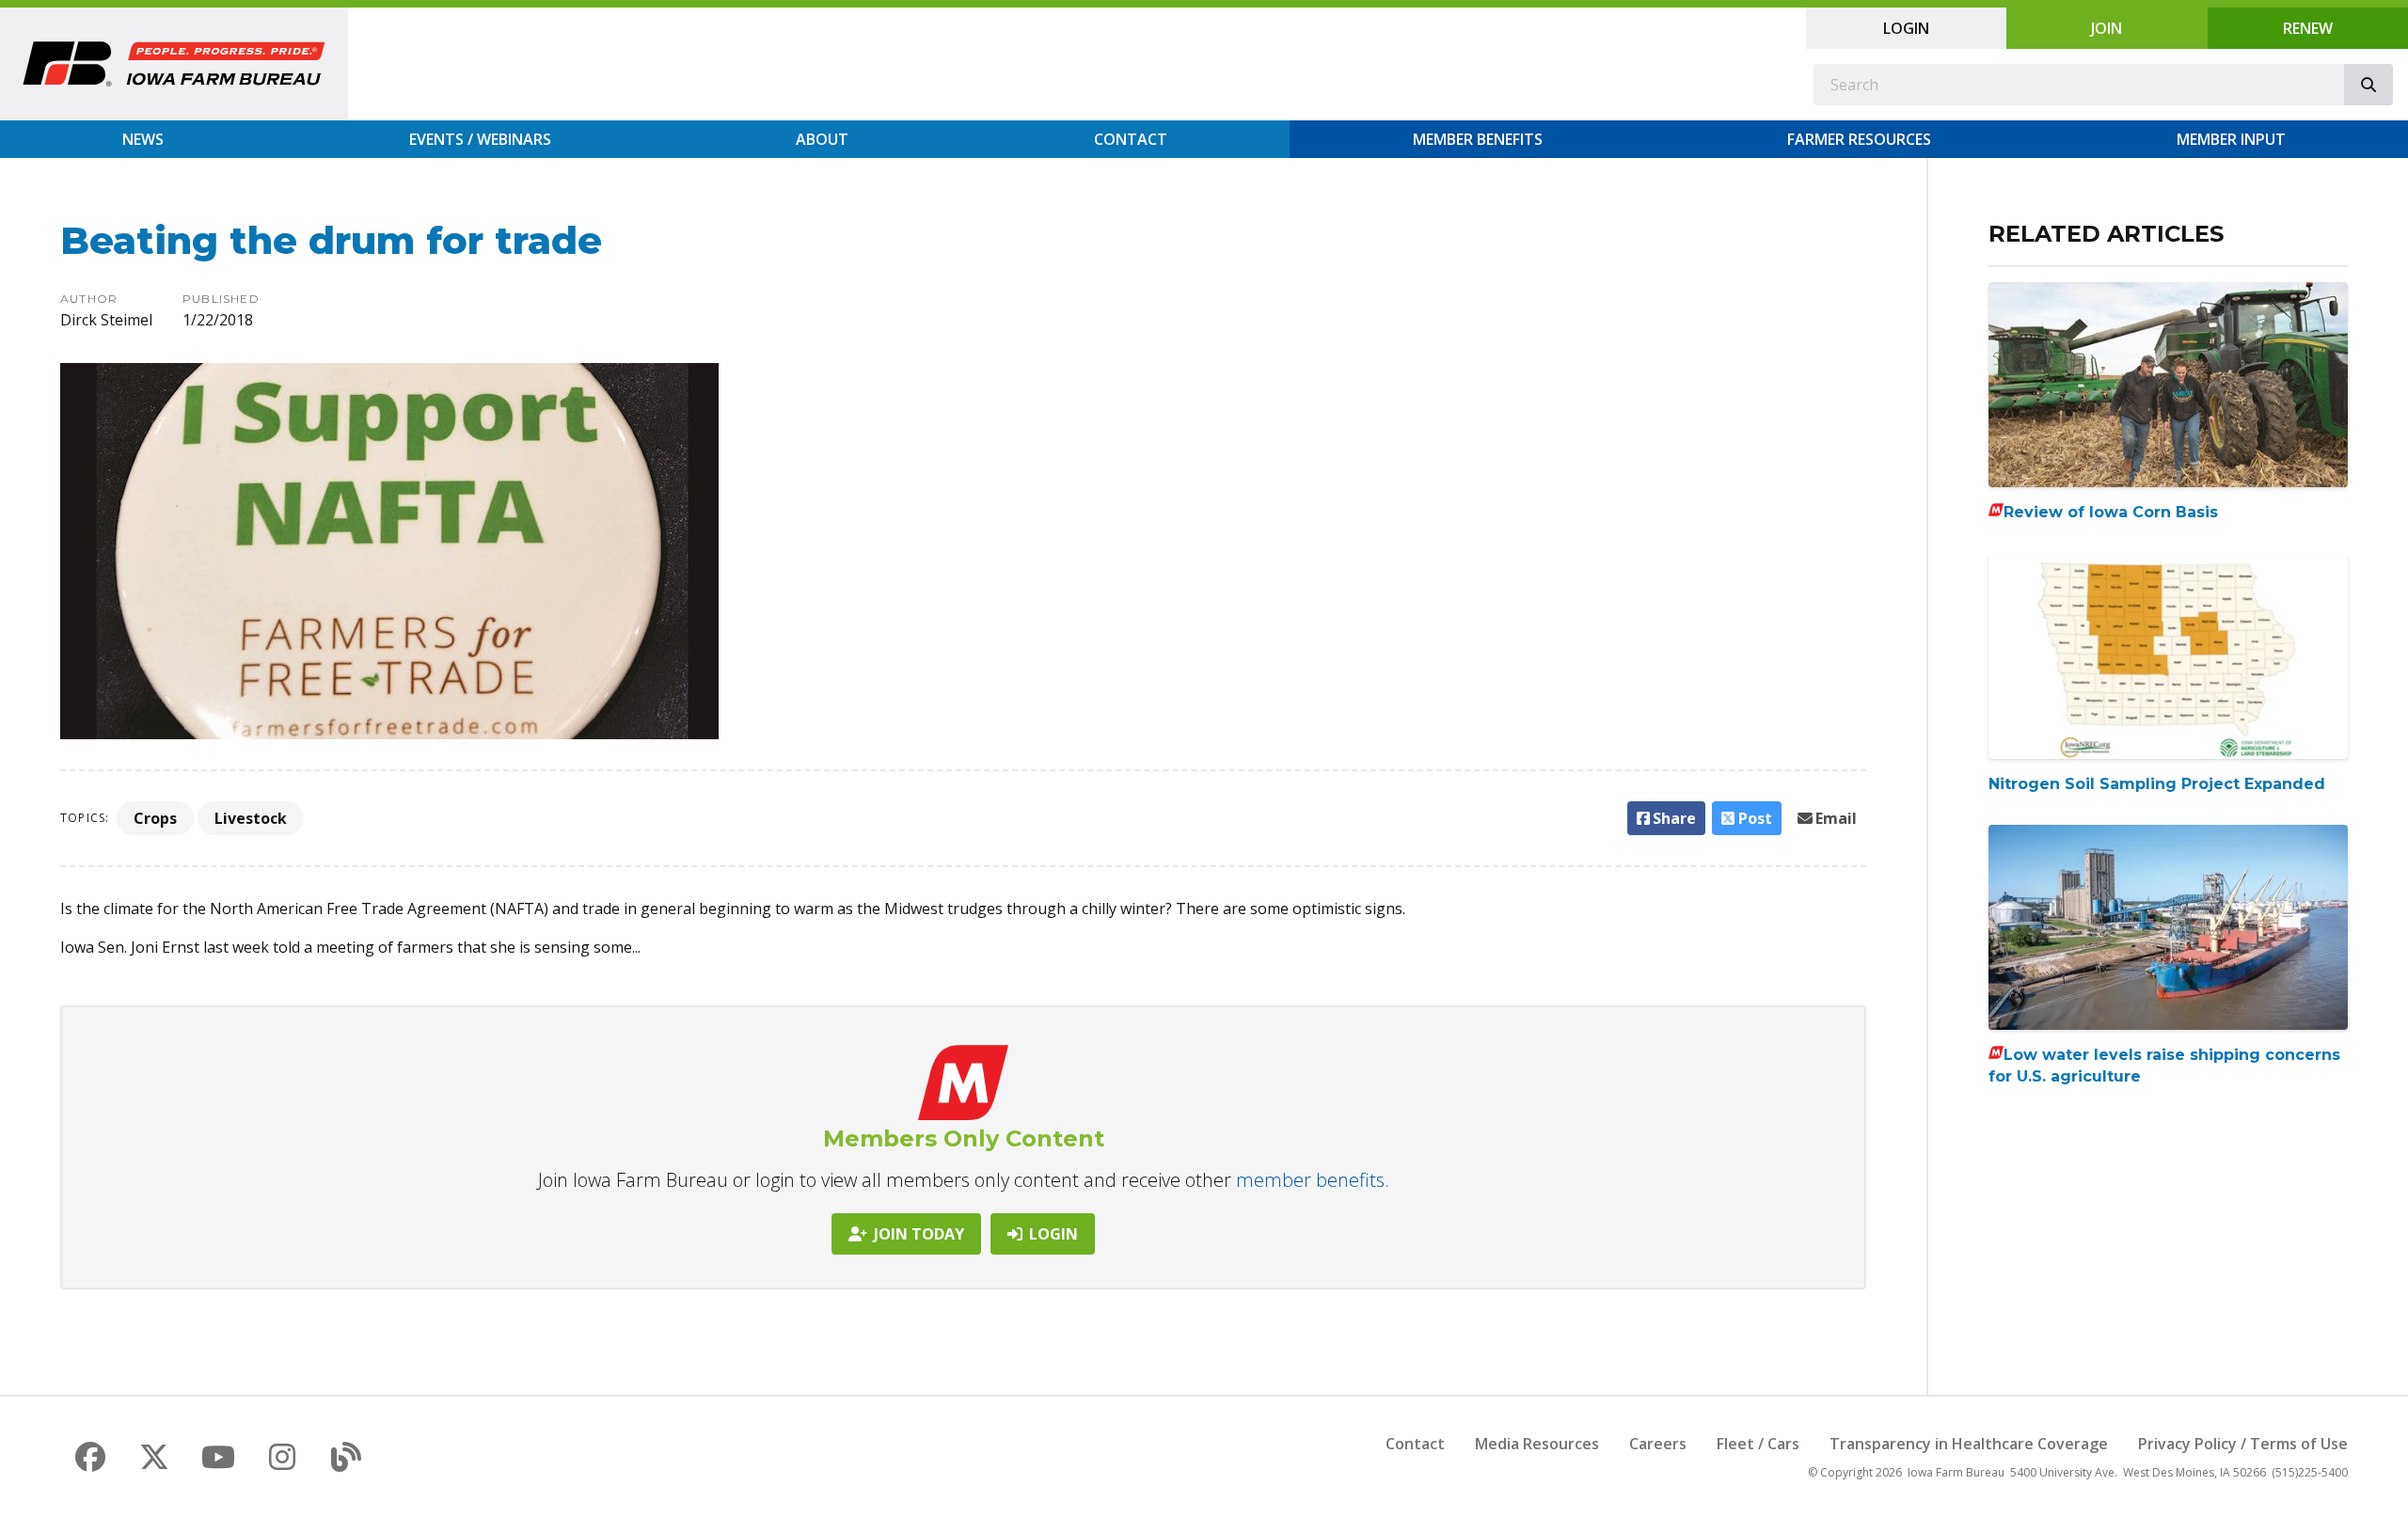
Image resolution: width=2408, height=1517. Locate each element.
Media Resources (1537, 1444)
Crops (155, 818)
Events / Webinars (480, 139)
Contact (1131, 139)
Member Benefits (1478, 139)
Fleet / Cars (1758, 1444)
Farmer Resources (1859, 139)
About (822, 139)
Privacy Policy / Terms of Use (2243, 1444)
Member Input (2231, 139)
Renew (2308, 28)
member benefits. (1313, 1180)
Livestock (251, 818)
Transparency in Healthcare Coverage (1969, 1444)
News (143, 139)
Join (2107, 28)
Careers (1658, 1444)
